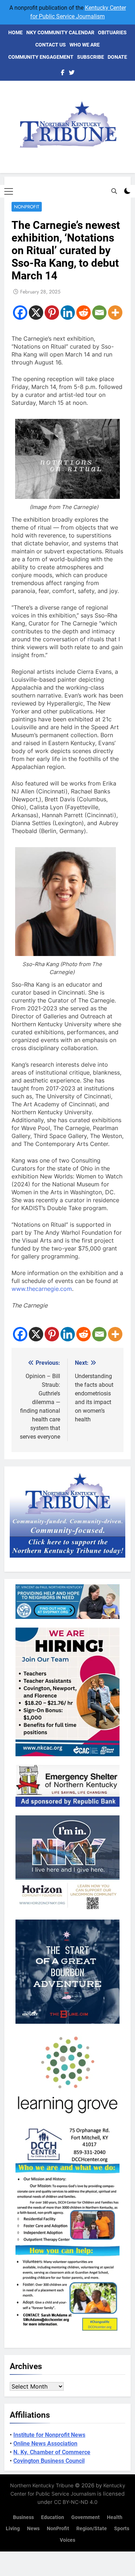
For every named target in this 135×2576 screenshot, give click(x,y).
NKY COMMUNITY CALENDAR (60, 32)
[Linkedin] (68, 313)
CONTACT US (51, 45)
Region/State (92, 2529)
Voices (67, 2540)
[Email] (99, 313)
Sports (122, 2529)
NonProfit (27, 207)
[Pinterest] (52, 313)
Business (23, 2517)
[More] (115, 313)
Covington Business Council (49, 2461)
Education (53, 2517)
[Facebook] (20, 313)
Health (115, 2517)
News (33, 2529)
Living (13, 2529)
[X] (36, 313)
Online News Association (45, 2444)
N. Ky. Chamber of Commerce (52, 2452)
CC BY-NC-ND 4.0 (76, 2502)
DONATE (117, 57)
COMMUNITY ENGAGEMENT (41, 57)
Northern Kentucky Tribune (42, 2485)
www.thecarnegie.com (42, 1289)
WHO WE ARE (85, 45)
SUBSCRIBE (91, 57)
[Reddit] (84, 313)
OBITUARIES (112, 32)
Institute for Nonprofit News (49, 2435)
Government (85, 2517)
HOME (15, 32)
